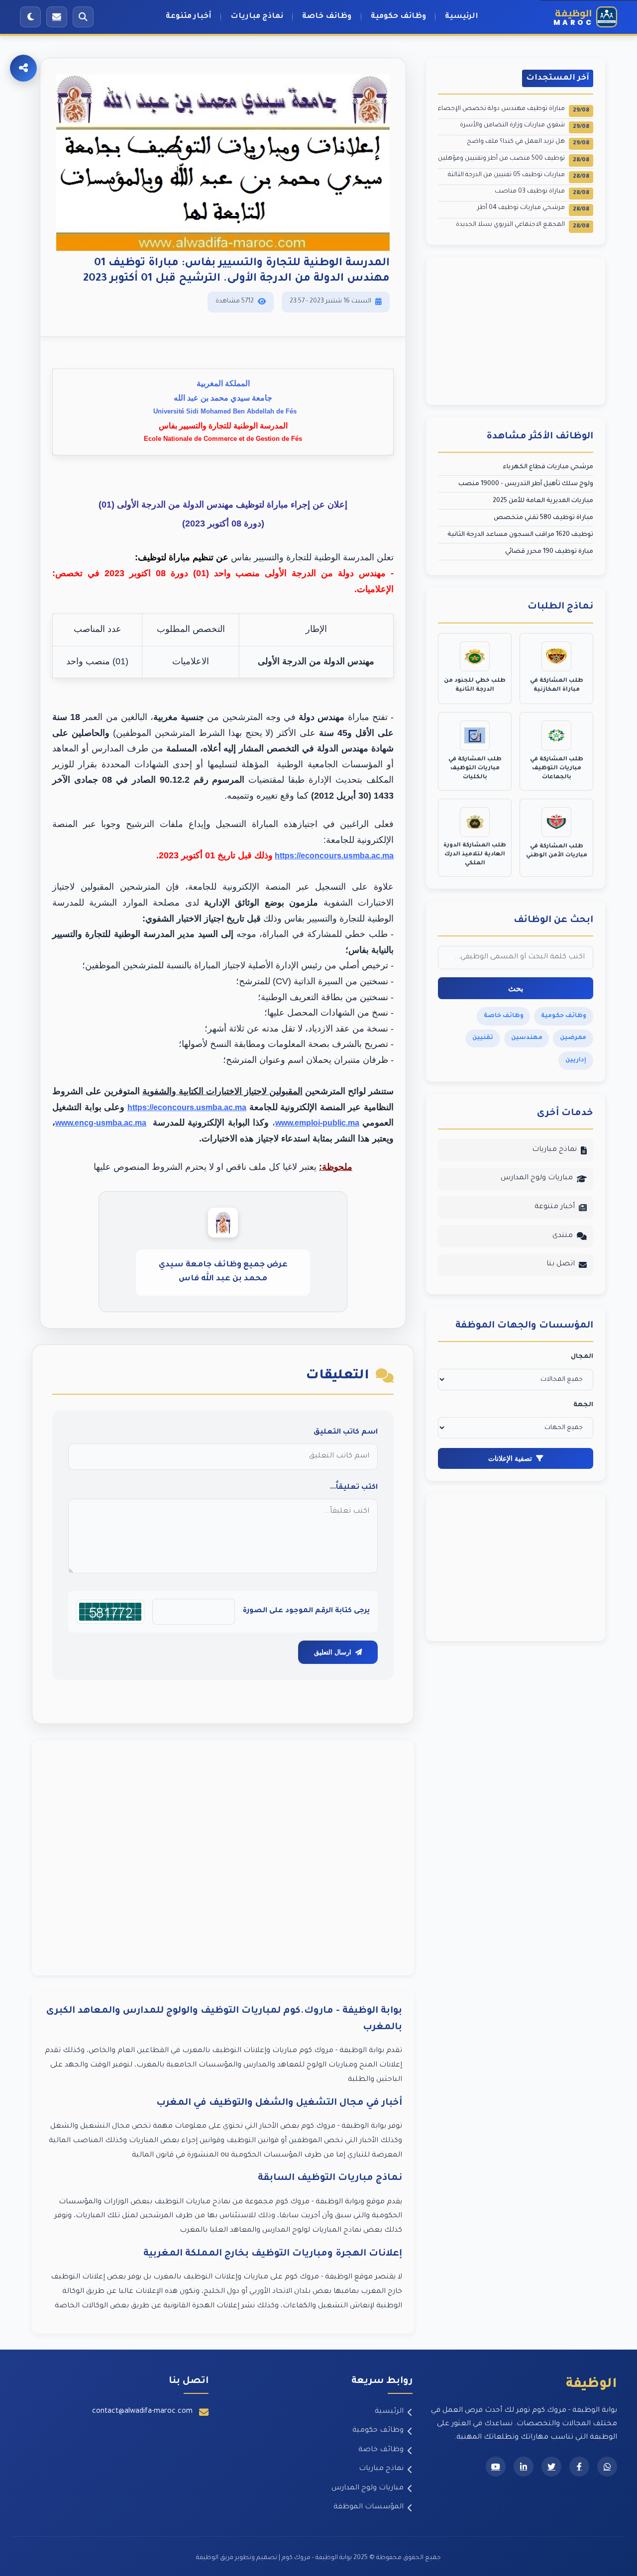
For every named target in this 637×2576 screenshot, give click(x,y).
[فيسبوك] (579, 2467)
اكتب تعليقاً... (354, 1488)
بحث (516, 988)
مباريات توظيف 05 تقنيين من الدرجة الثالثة (519, 176)
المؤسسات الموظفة (369, 2507)
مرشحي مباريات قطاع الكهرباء (548, 467)
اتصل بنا (561, 1264)
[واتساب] (607, 2467)
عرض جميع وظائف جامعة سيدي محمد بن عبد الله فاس (223, 1272)
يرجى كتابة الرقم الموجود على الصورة (306, 1611)
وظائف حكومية (398, 17)
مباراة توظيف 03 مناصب (542, 192)
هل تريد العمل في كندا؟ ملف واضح (528, 143)
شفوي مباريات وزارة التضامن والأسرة (525, 126)
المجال (582, 1357)
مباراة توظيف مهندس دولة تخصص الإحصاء (514, 110)
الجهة (583, 1405)
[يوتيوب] (496, 2467)
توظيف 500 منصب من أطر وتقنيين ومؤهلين (514, 159)
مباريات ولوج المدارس (537, 1178)
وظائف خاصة (327, 17)
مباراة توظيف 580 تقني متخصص (543, 518)
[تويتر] (551, 2467)
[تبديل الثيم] (30, 17)
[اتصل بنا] (57, 17)
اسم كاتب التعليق (346, 1433)
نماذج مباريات (257, 17)
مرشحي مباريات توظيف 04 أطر (533, 209)
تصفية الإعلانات (510, 1458)
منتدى (563, 1236)
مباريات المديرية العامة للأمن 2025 (543, 501)
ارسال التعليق (333, 1652)
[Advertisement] (223, 1858)
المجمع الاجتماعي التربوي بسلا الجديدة (523, 226)
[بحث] (83, 17)
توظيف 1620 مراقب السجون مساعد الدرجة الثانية (520, 535)
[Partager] (23, 68)
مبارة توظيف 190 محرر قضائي (549, 552)
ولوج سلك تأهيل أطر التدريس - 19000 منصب (526, 484)
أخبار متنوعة (189, 17)
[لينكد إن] (524, 2467)
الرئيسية (462, 17)
